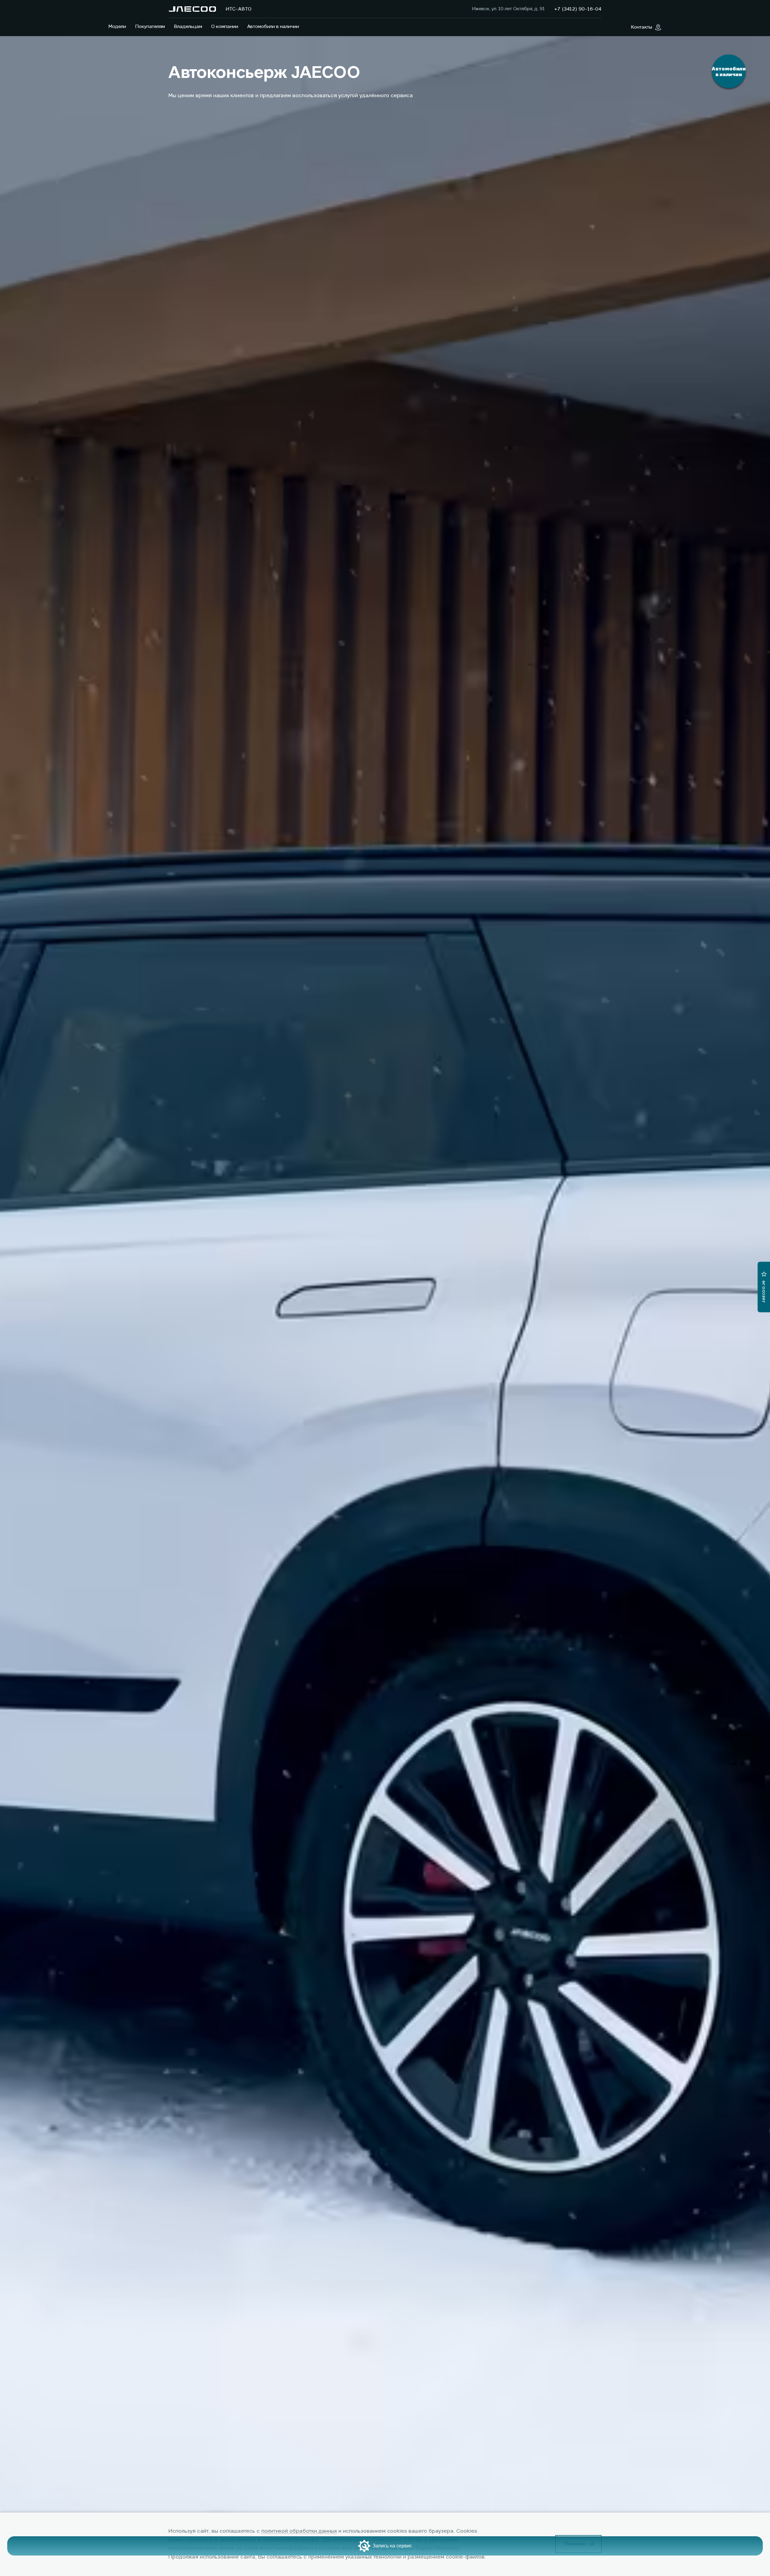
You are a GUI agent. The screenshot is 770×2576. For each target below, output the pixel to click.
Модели (117, 27)
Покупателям (150, 27)
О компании (225, 27)
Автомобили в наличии (273, 27)
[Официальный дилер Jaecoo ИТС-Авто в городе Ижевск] (192, 9)
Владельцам (188, 27)
